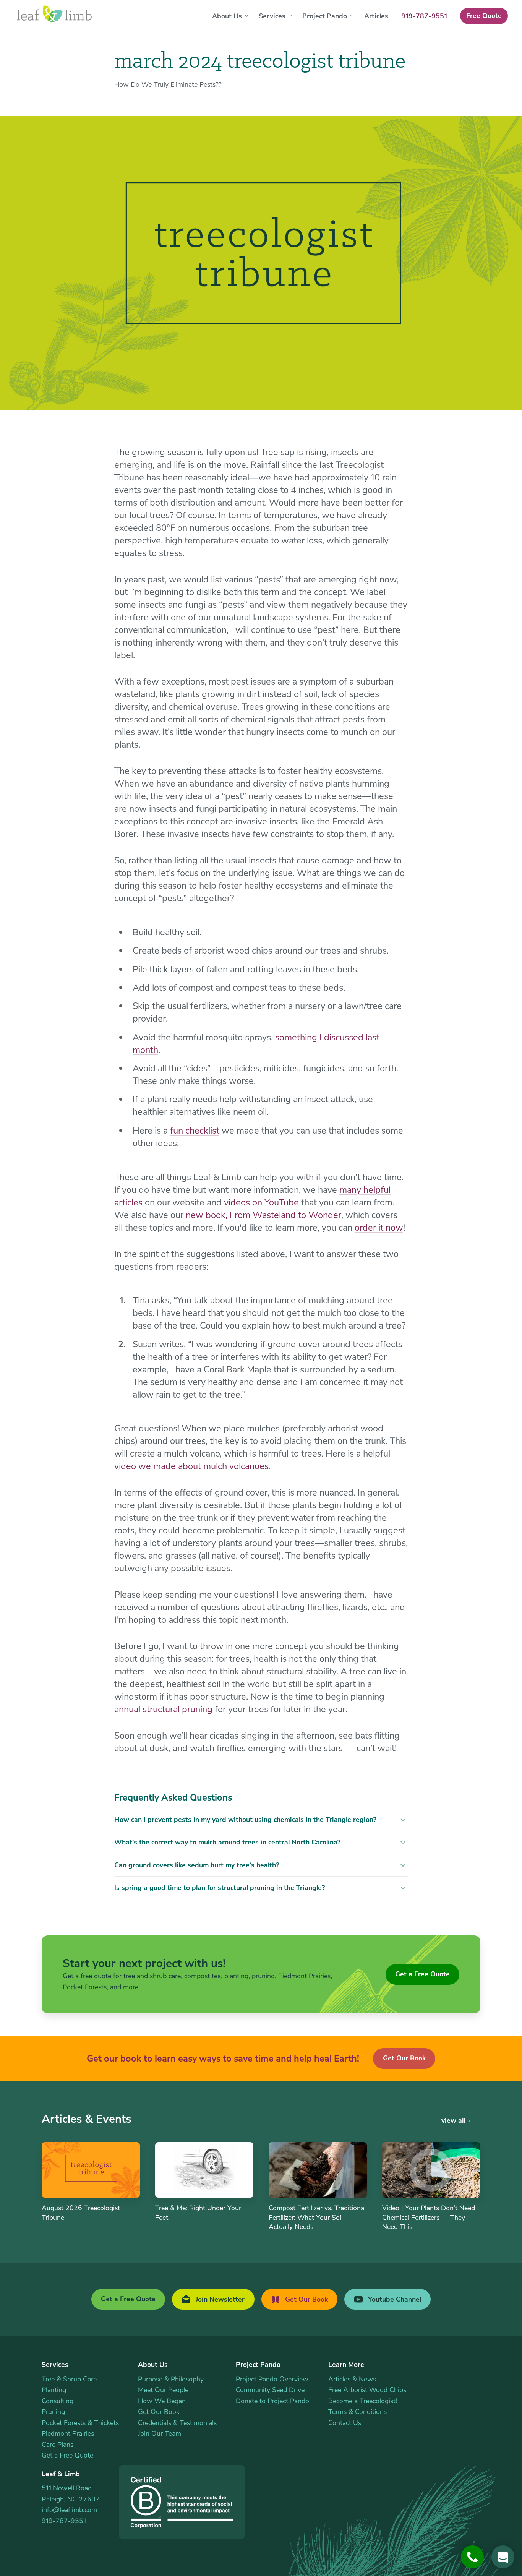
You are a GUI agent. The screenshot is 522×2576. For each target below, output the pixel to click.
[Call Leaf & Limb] (472, 2557)
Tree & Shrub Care (69, 2379)
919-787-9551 (64, 2521)
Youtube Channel (394, 2299)
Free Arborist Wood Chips (367, 2390)
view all (453, 2120)
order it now (379, 1228)
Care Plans (58, 2445)
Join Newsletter (219, 2299)
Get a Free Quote (422, 1974)
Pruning (53, 2412)
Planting (54, 2390)
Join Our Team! (160, 2433)
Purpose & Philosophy (171, 2379)
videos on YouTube (261, 1202)
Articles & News (352, 2379)
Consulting (58, 2401)
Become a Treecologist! (363, 2401)
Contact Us (345, 2423)
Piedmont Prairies (68, 2433)
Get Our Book (404, 2058)
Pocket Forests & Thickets (80, 2423)
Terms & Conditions (357, 2412)
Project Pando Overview (272, 2379)
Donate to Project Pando (272, 2401)
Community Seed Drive (270, 2390)
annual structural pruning (163, 1709)
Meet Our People (163, 2390)
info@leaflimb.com (69, 2510)
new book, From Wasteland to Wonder (263, 1215)
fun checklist (195, 1131)
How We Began (162, 2401)
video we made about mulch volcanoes (191, 1466)
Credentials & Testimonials (177, 2423)
